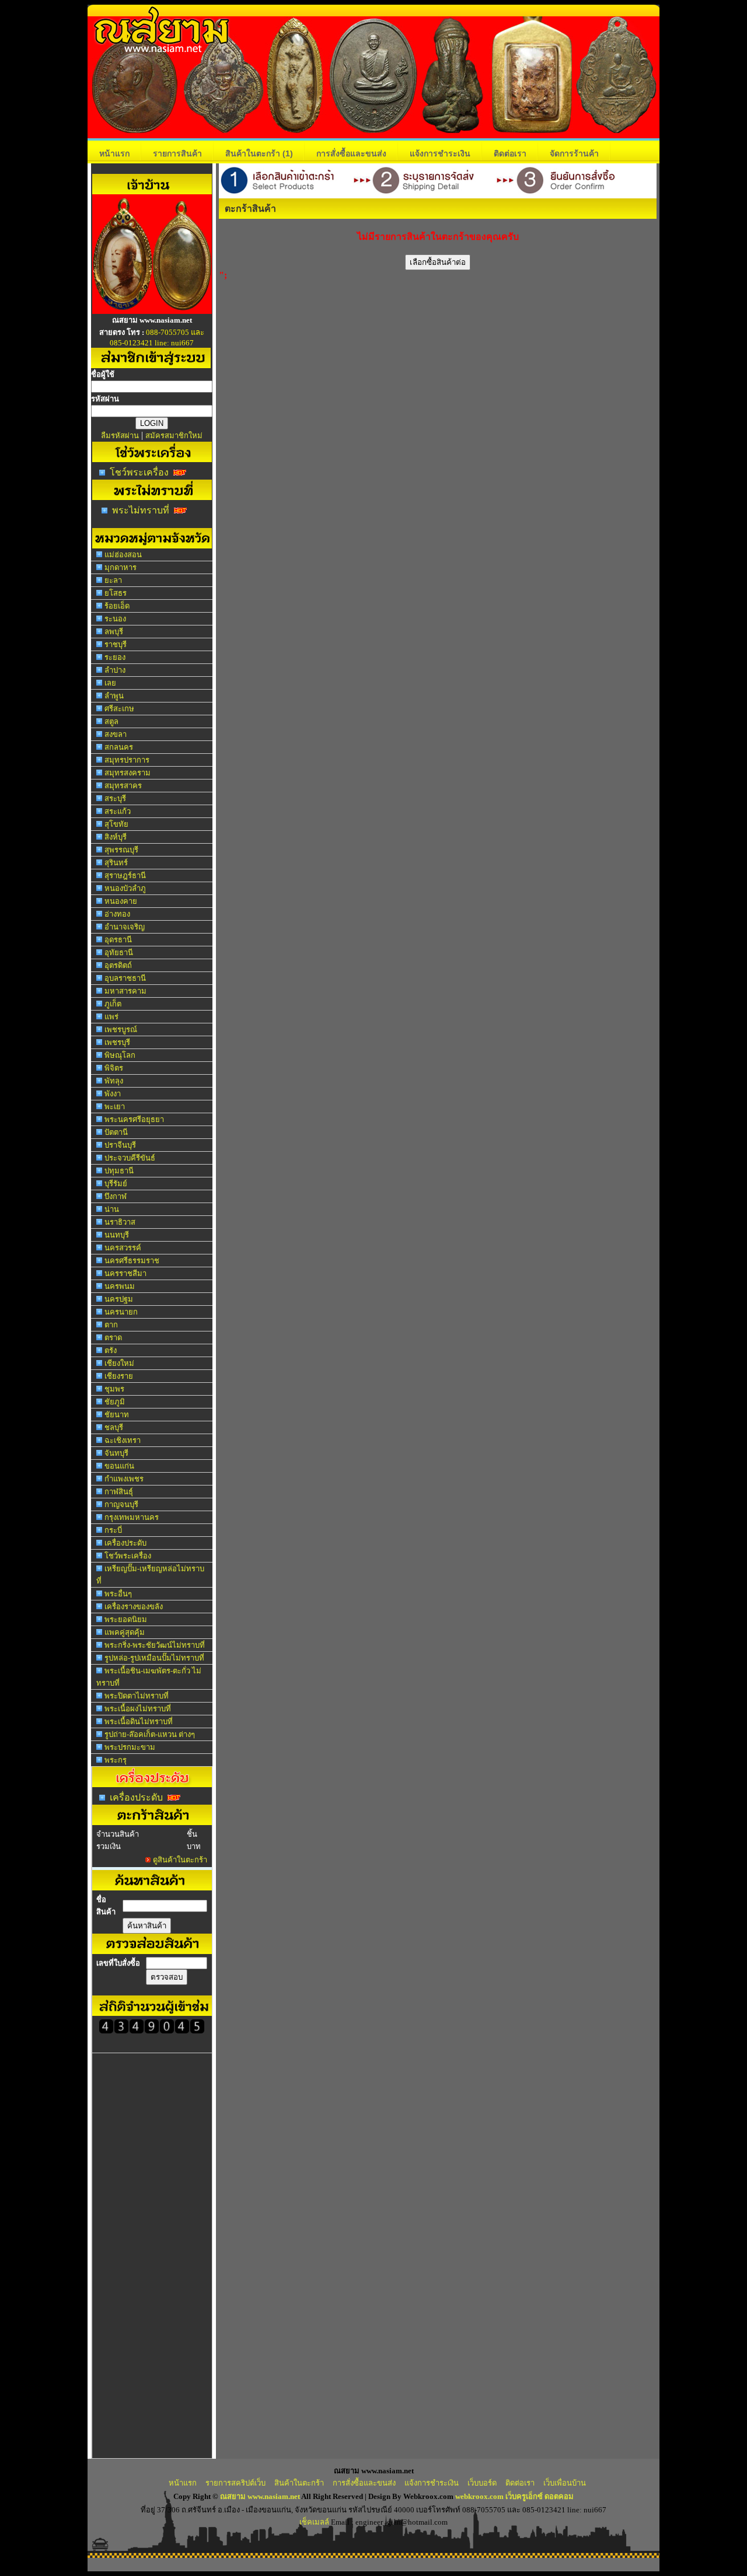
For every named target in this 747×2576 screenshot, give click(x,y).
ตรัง (111, 1350)
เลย (110, 683)
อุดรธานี (118, 940)
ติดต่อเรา (510, 153)
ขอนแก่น (119, 1466)
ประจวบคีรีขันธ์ (130, 1158)
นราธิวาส (120, 1222)
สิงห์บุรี (116, 837)
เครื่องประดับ (125, 1543)
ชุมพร (114, 1389)
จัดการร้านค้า (574, 153)
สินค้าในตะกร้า (259, 153)
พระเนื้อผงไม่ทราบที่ (138, 1709)
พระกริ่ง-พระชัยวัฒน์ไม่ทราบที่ (155, 1645)
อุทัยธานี (119, 953)
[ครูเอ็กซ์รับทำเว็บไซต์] (152, 311)
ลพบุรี (114, 632)
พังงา (113, 1094)
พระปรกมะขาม (130, 1747)
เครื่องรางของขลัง (134, 1607)
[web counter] (152, 2031)
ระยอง (115, 657)
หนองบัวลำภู (125, 888)
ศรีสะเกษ (119, 709)
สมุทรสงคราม (128, 773)
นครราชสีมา (125, 1273)
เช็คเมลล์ (314, 2522)
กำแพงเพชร (124, 1479)
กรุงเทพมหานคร (132, 1517)
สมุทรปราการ (127, 760)
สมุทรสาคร (123, 786)
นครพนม (120, 1286)
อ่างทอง (117, 914)
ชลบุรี (114, 1427)
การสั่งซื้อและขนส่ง (351, 153)
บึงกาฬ (116, 1196)
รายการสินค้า (177, 153)
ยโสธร (116, 593)
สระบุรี (115, 798)
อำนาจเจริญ (125, 927)
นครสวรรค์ (123, 1248)
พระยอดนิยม (126, 1619)
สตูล (111, 721)
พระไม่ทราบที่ (141, 510)
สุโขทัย (116, 824)
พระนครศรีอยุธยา (134, 1119)
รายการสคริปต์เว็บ (235, 2483)
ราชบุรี (116, 644)
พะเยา (115, 1107)
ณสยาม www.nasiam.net (260, 2496)
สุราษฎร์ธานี (125, 875)
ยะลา (113, 580)
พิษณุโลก (120, 1055)
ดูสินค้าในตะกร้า (180, 1860)
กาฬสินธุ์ (119, 1492)
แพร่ (111, 1017)
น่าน (112, 1209)
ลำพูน (114, 696)
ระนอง (115, 619)
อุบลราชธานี (125, 978)
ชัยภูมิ (115, 1402)
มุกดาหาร (121, 567)
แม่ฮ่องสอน (123, 555)
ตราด (113, 1338)
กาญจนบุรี (121, 1504)
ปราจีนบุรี (120, 1145)
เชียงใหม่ (119, 1363)
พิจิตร (114, 1068)
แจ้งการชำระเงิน (440, 153)
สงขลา (116, 734)
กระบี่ (113, 1530)
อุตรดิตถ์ (118, 965)
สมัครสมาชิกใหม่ (174, 436)
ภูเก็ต (113, 1004)
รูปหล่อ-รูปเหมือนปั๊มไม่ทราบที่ (154, 1658)
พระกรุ (116, 1760)
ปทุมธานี (119, 1171)
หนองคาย (121, 901)
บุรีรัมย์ (116, 1184)
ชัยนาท (117, 1415)
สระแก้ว (118, 811)
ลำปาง (115, 670)
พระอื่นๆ (118, 1594)
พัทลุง (114, 1081)
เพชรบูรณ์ (121, 1030)
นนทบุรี (117, 1235)
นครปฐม (119, 1299)
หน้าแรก (114, 153)
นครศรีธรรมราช (132, 1261)
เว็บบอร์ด (482, 2483)
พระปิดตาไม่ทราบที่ (137, 1696)
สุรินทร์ (116, 863)
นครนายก (121, 1312)
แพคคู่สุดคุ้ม (125, 1632)
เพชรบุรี (117, 1042)
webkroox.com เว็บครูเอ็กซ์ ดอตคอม (514, 2496)
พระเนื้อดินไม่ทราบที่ (139, 1722)
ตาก (111, 1325)
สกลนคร (119, 747)
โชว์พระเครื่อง (139, 472)
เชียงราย (119, 1376)
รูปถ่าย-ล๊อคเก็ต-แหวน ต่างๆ (150, 1734)
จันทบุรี (116, 1453)
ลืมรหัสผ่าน (120, 436)
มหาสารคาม (125, 991)
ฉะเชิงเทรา (123, 1440)
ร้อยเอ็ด (117, 606)
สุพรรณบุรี (121, 850)
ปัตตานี (116, 1132)
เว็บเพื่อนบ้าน (565, 2483)
